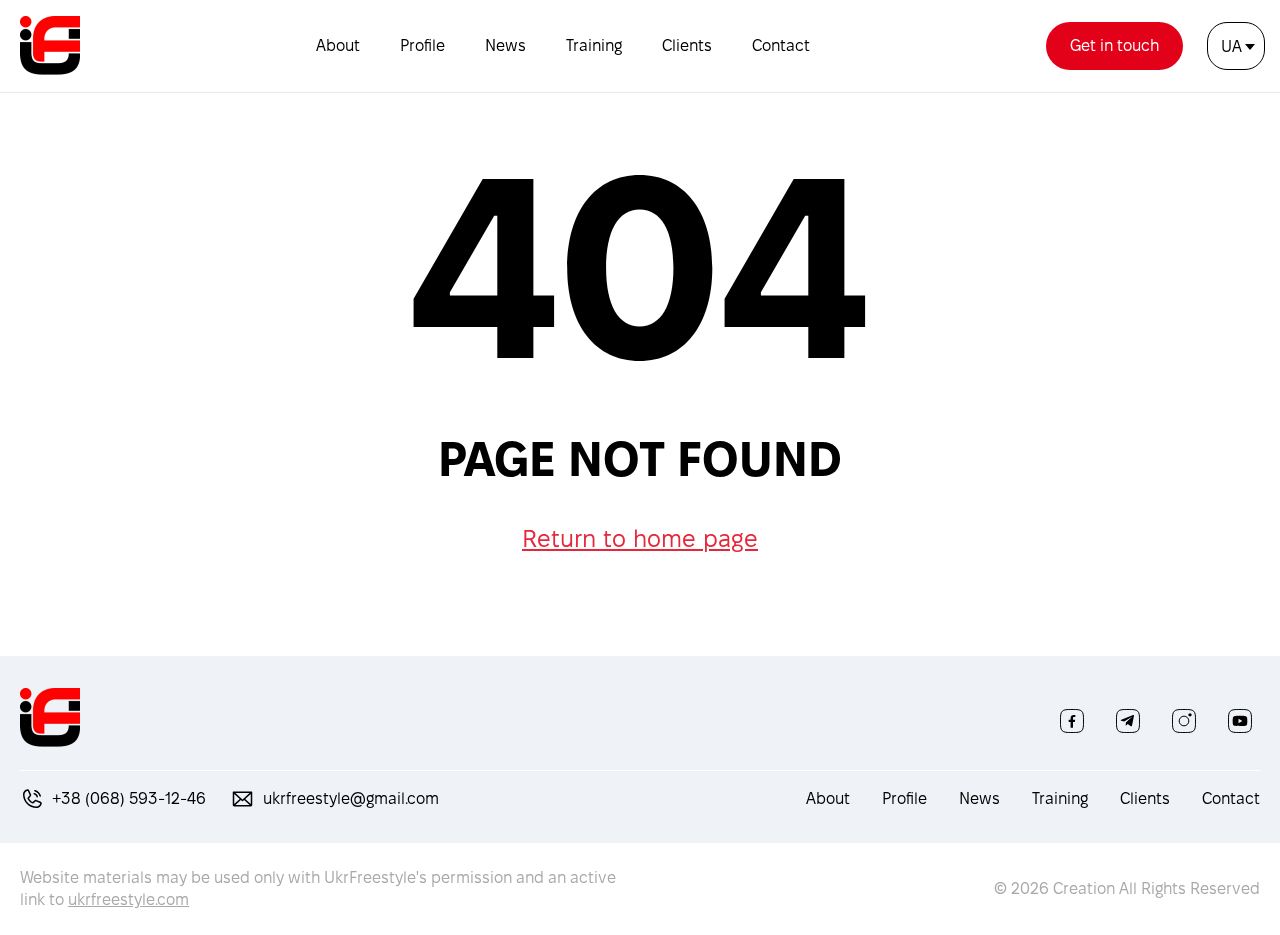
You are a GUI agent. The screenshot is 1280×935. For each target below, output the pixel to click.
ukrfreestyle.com (128, 899)
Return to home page (640, 538)
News (505, 45)
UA (1231, 46)
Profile (422, 45)
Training (594, 45)
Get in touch (1114, 45)
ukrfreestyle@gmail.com (351, 798)
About (338, 45)
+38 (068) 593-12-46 (129, 798)
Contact (781, 45)
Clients (687, 45)
